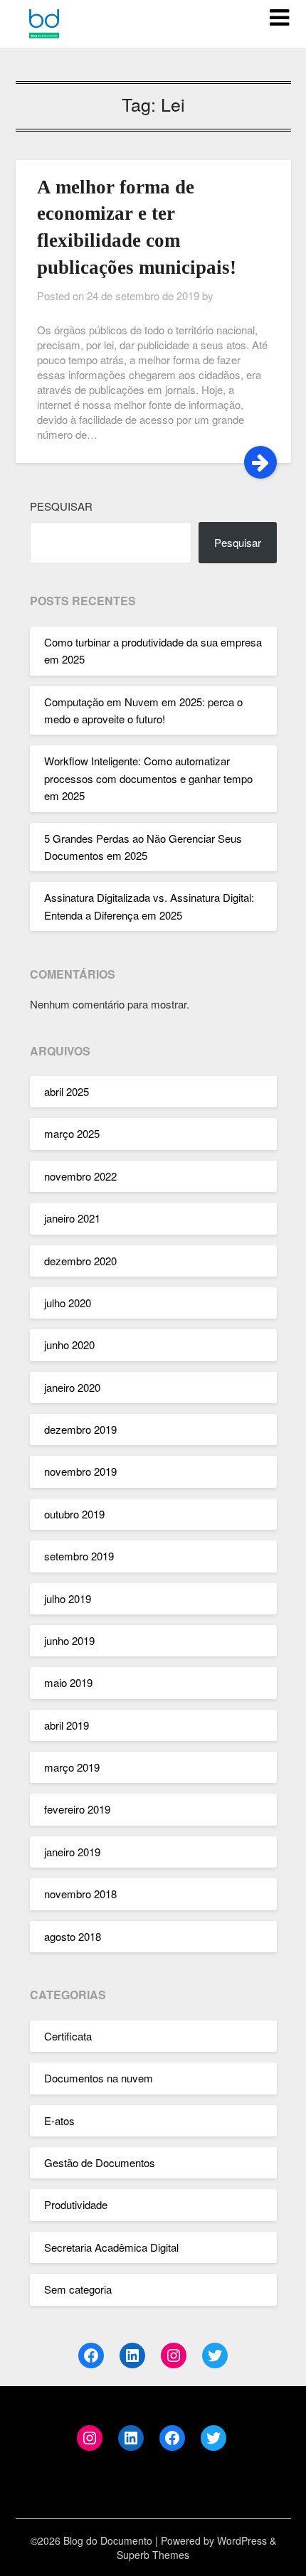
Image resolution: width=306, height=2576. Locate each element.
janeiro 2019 (72, 1852)
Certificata (68, 2036)
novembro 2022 (80, 1176)
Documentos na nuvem (99, 2078)
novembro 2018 (80, 1894)
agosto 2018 (73, 1936)
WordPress (242, 2540)
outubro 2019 (74, 1514)
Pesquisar (61, 506)
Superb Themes (153, 2555)
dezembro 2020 (80, 1261)
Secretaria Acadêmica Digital (111, 2247)
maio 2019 (68, 1682)
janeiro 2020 (72, 1387)
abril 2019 (67, 1725)
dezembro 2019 (80, 1429)
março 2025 (72, 1133)
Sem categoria (78, 2289)
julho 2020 (68, 1303)
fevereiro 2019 (77, 1809)
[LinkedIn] (132, 2356)
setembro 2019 (79, 1556)
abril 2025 (67, 1091)
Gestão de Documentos (100, 2162)
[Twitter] (215, 2356)
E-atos (59, 2120)
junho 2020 (69, 1345)
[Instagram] (174, 2356)
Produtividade (76, 2204)
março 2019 (72, 1767)
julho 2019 (68, 1598)
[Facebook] (91, 2356)
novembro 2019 (80, 1471)
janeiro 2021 (72, 1218)
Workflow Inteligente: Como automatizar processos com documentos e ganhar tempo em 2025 (148, 778)
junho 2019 (69, 1640)
